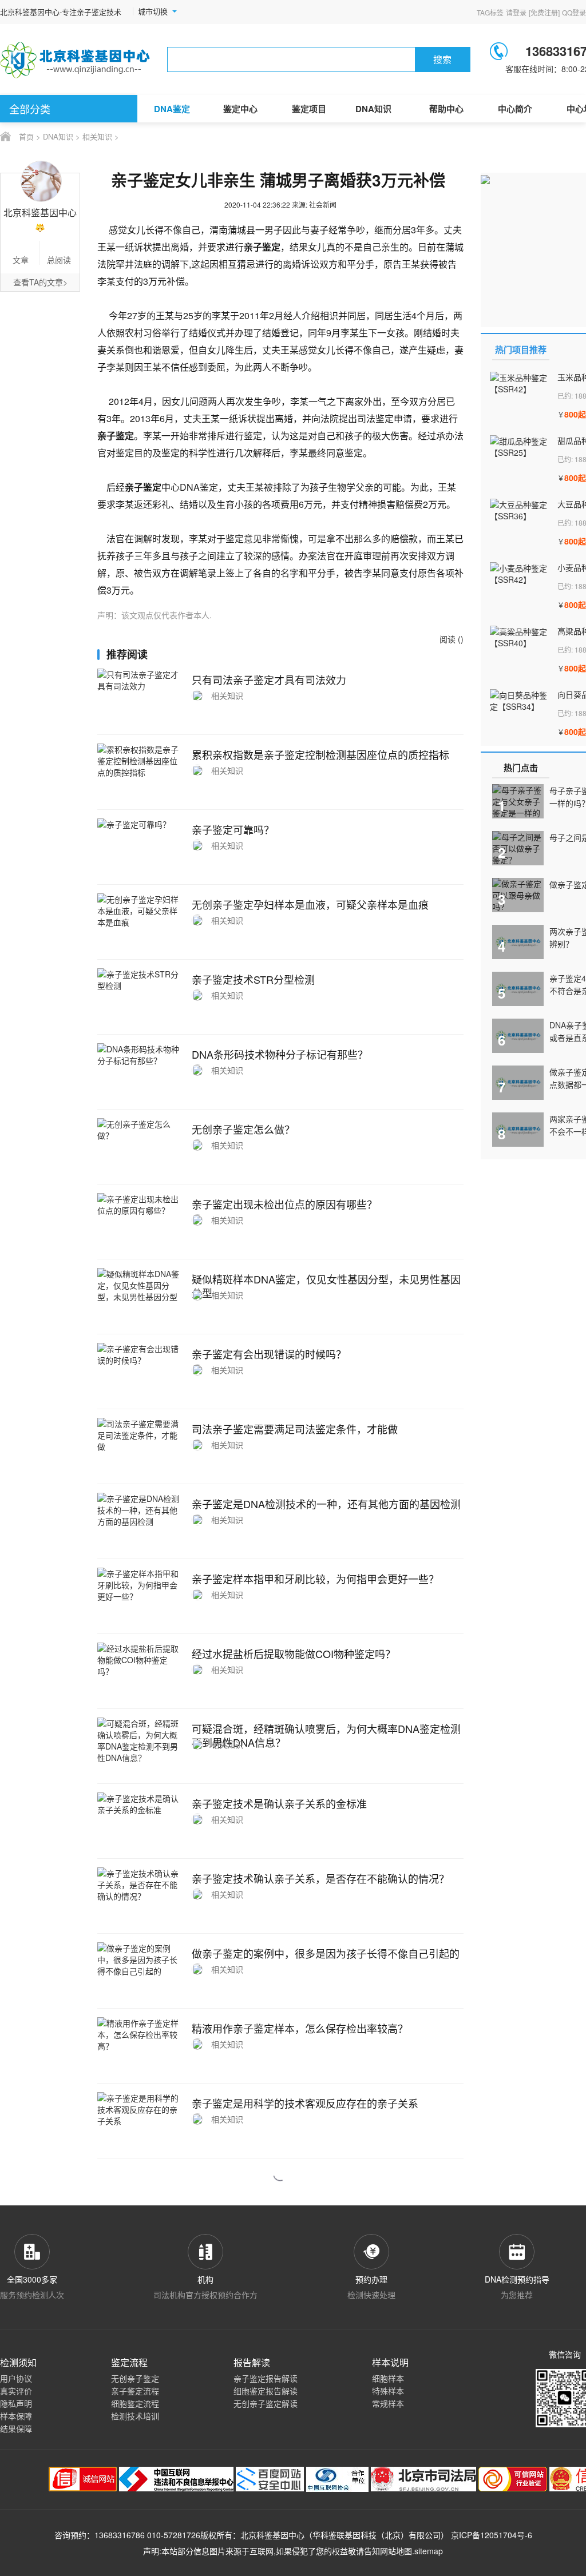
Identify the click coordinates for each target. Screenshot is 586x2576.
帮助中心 (446, 109)
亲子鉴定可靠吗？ (233, 829)
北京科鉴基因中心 (272, 2535)
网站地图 (396, 2551)
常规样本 (388, 2403)
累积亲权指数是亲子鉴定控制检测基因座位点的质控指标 (320, 754)
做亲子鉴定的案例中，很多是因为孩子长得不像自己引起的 (326, 1953)
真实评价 (16, 2391)
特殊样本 (388, 2391)
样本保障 (16, 2416)
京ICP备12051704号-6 (492, 2535)
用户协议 (16, 2378)
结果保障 (16, 2428)
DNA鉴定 (172, 109)
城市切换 (153, 11)
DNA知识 (373, 109)
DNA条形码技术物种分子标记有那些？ (280, 1054)
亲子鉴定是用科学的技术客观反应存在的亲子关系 (305, 2103)
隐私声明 (16, 2403)
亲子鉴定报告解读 (266, 2378)
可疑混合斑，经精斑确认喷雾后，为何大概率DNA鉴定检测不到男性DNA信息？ (326, 1735)
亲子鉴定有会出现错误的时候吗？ (269, 1354)
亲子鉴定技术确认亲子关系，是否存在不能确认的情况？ (320, 1878)
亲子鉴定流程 (135, 2391)
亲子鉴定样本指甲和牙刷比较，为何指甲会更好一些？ (315, 1579)
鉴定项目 (309, 109)
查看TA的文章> (40, 282)
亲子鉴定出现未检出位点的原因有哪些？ (284, 1204)
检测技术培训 (135, 2416)
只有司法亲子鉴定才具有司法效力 (269, 679)
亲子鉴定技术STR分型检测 (253, 979)
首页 (26, 136)
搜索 (442, 59)
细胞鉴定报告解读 (266, 2391)
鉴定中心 (240, 109)
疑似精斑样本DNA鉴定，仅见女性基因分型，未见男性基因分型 (326, 1286)
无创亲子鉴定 (135, 2378)
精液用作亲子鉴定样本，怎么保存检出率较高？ (300, 2028)
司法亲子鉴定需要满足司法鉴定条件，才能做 (295, 1429)
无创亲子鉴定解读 (266, 2403)
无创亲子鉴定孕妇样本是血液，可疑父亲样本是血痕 (310, 904)
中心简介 (515, 109)
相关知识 (97, 136)
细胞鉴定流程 (135, 2403)
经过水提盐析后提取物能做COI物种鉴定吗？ (294, 1653)
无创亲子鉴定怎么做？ (243, 1129)
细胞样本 (388, 2378)
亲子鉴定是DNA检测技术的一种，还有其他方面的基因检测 (326, 1504)
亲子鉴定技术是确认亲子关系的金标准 (279, 1803)
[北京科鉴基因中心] (76, 60)
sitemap (429, 2551)
